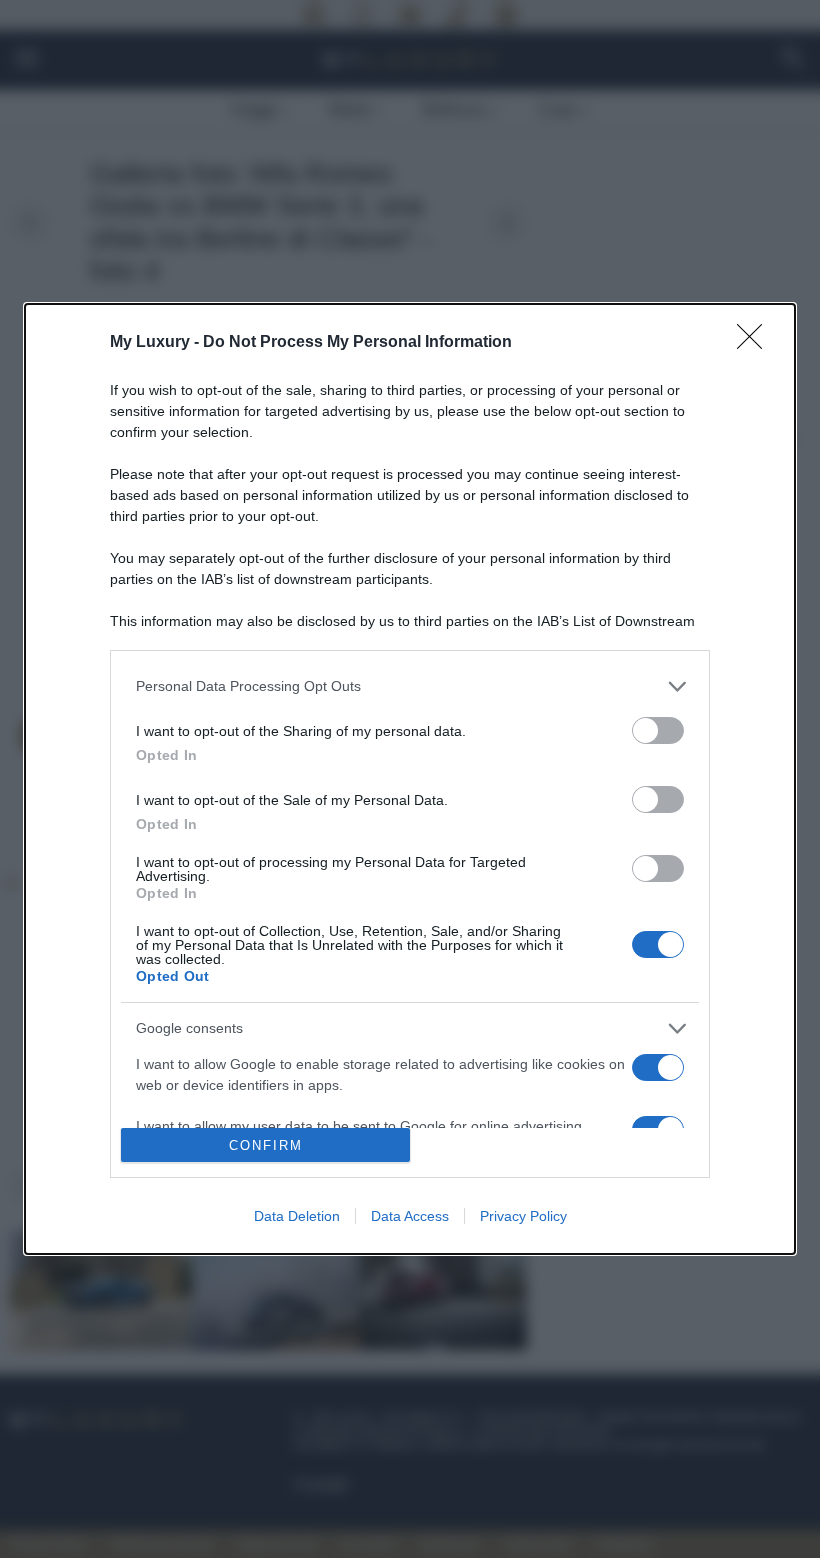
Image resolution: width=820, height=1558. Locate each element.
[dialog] (410, 779)
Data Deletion (297, 1216)
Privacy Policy (523, 1216)
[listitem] (410, 686)
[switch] (658, 730)
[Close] (756, 343)
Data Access (410, 1216)
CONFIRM (266, 1145)
